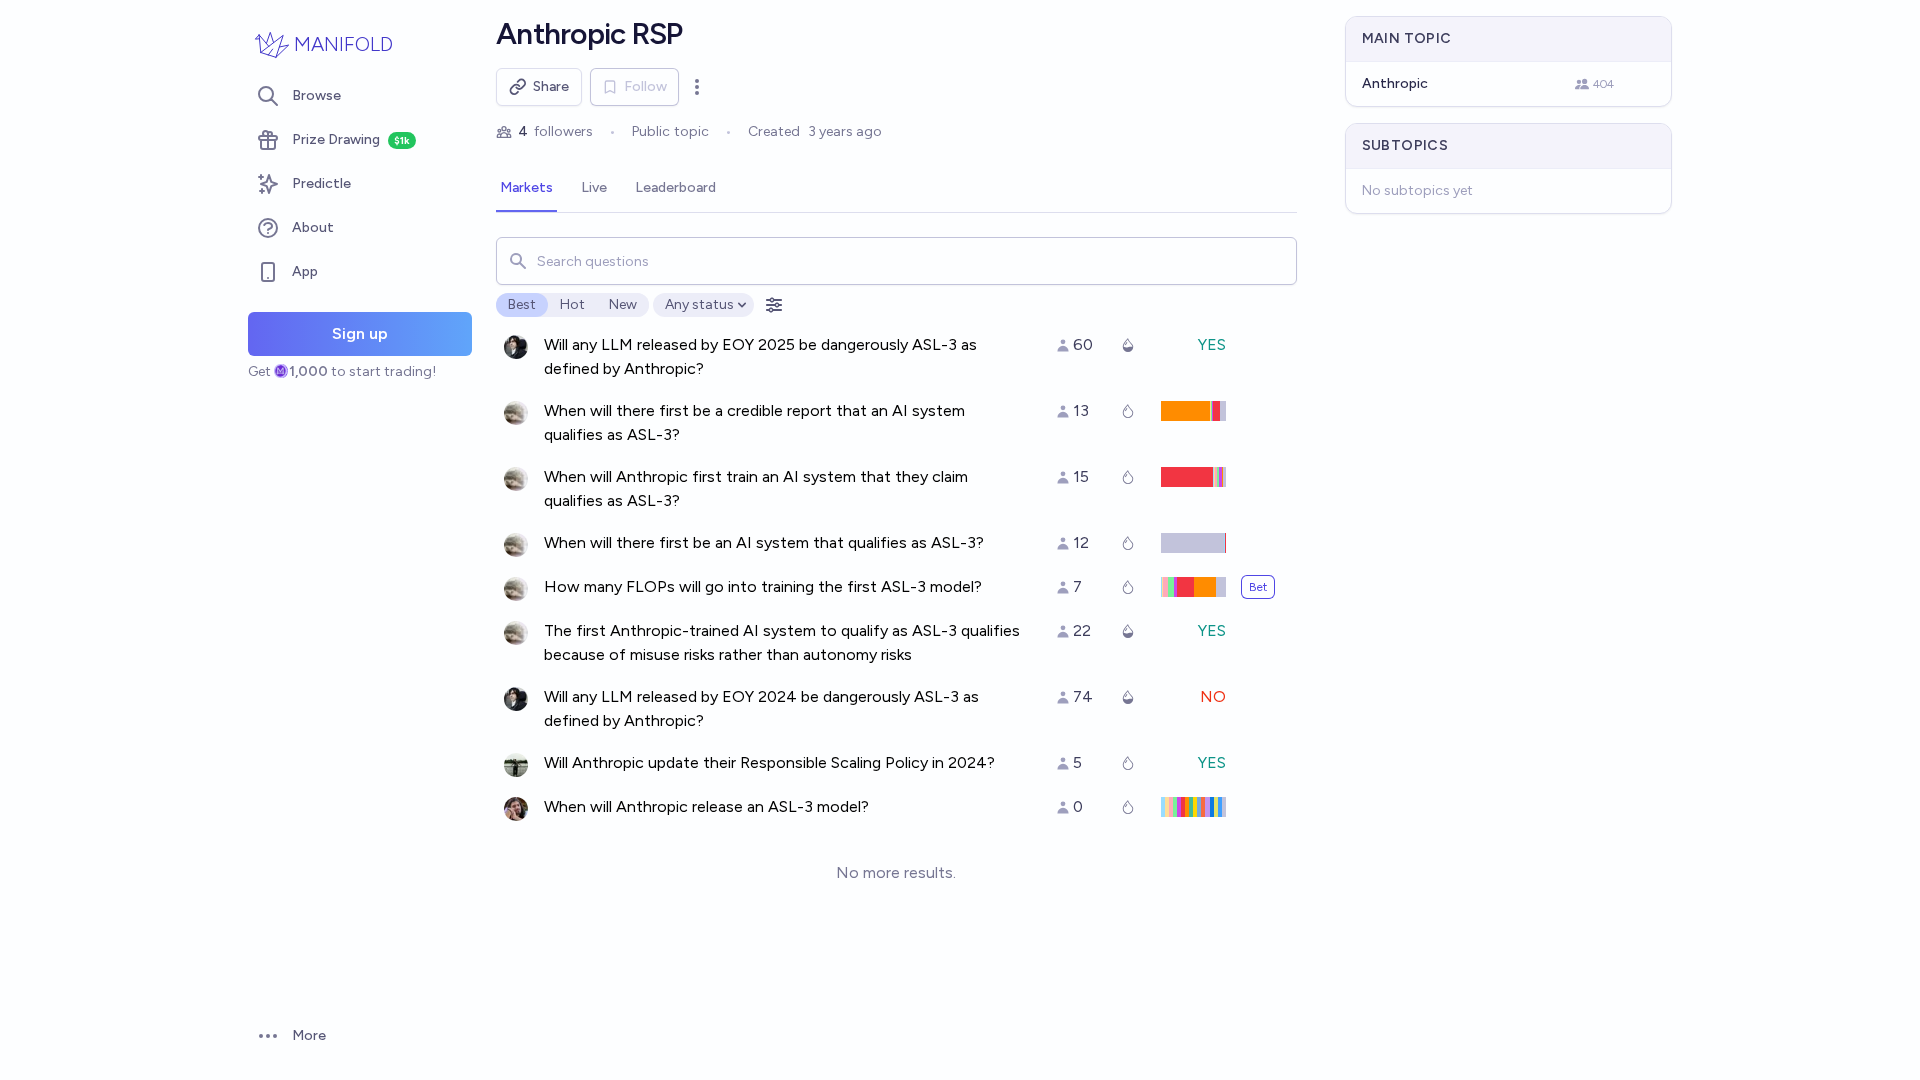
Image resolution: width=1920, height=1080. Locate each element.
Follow (645, 86)
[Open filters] (774, 305)
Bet (1258, 587)
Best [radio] (522, 304)
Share (551, 86)
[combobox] (896, 261)
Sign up (360, 333)
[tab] (526, 189)
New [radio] (623, 304)
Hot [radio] (572, 304)
